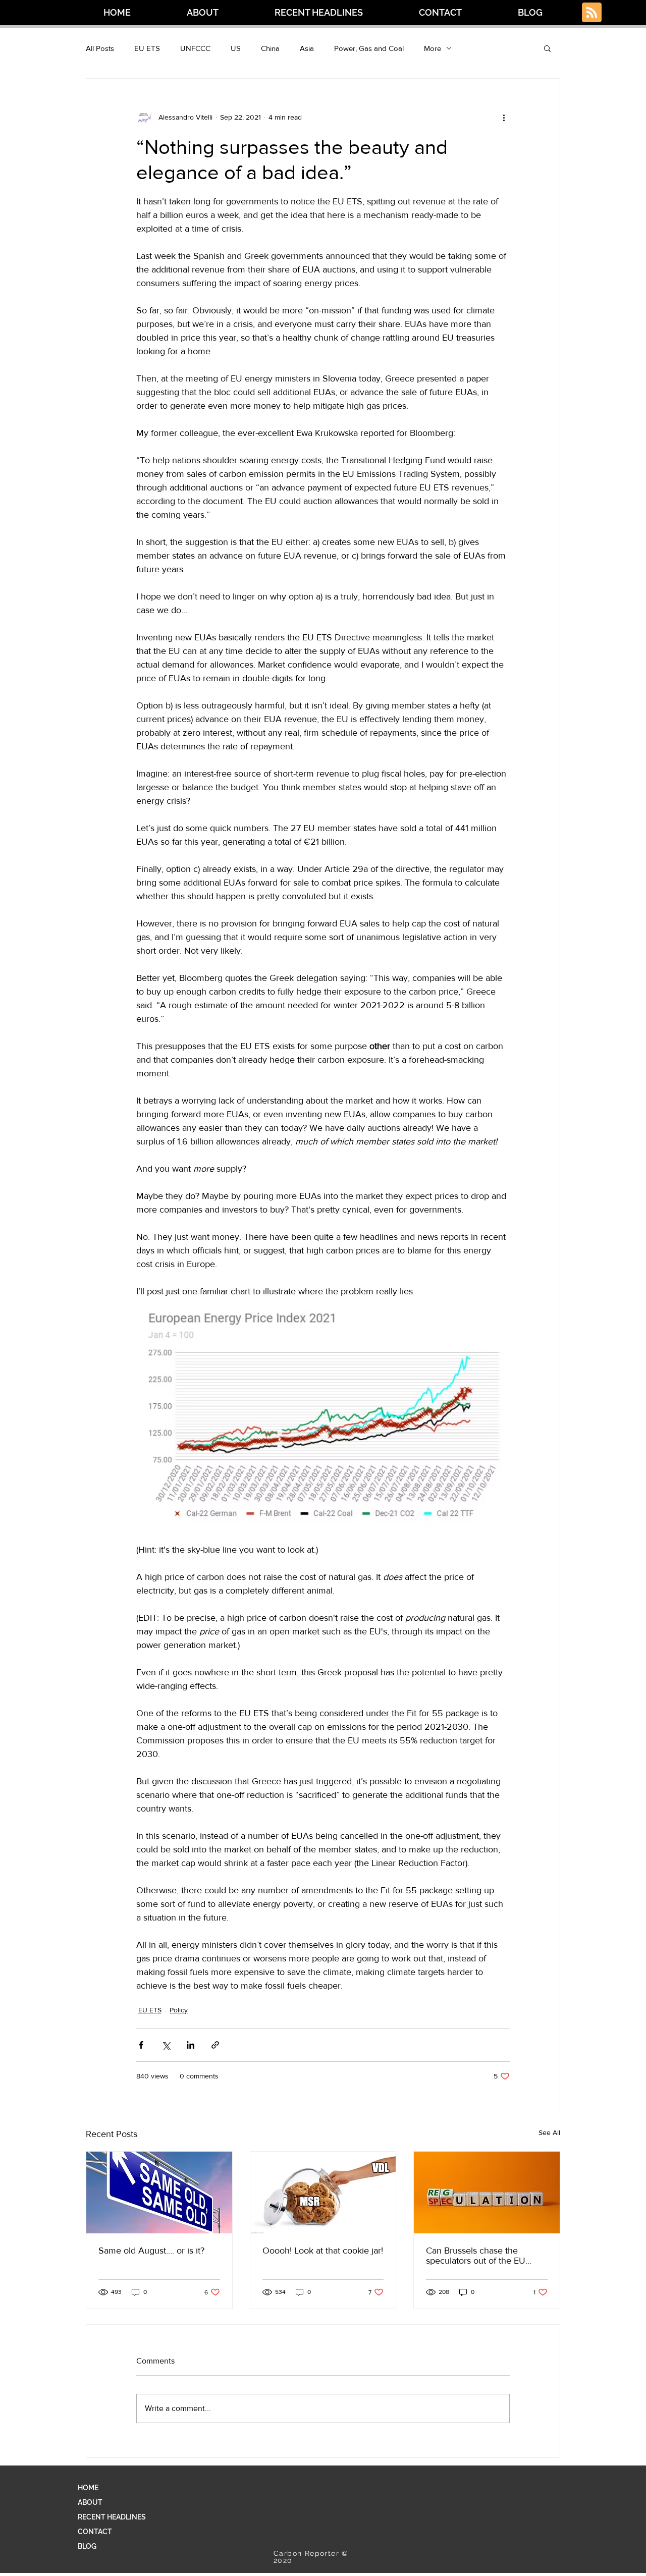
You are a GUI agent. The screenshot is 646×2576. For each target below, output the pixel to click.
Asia (307, 48)
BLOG (87, 2546)
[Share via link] (215, 2045)
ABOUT (90, 2502)
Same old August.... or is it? (151, 2251)
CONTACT (95, 2532)
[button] (547, 48)
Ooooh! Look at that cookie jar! (323, 2251)
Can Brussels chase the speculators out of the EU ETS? (476, 2256)
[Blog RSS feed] (592, 13)
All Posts (100, 48)
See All (549, 2132)
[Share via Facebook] (141, 2045)
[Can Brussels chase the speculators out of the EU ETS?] (487, 2193)
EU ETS (147, 48)
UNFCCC (195, 48)
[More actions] (504, 117)
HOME (88, 2488)
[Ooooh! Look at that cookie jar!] (323, 2193)
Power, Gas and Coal (369, 48)
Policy (179, 2010)
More (433, 48)
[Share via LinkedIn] (191, 2045)
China (270, 48)
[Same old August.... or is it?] (159, 2193)
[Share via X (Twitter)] (166, 2045)
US (236, 48)
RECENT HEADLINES (112, 2517)
